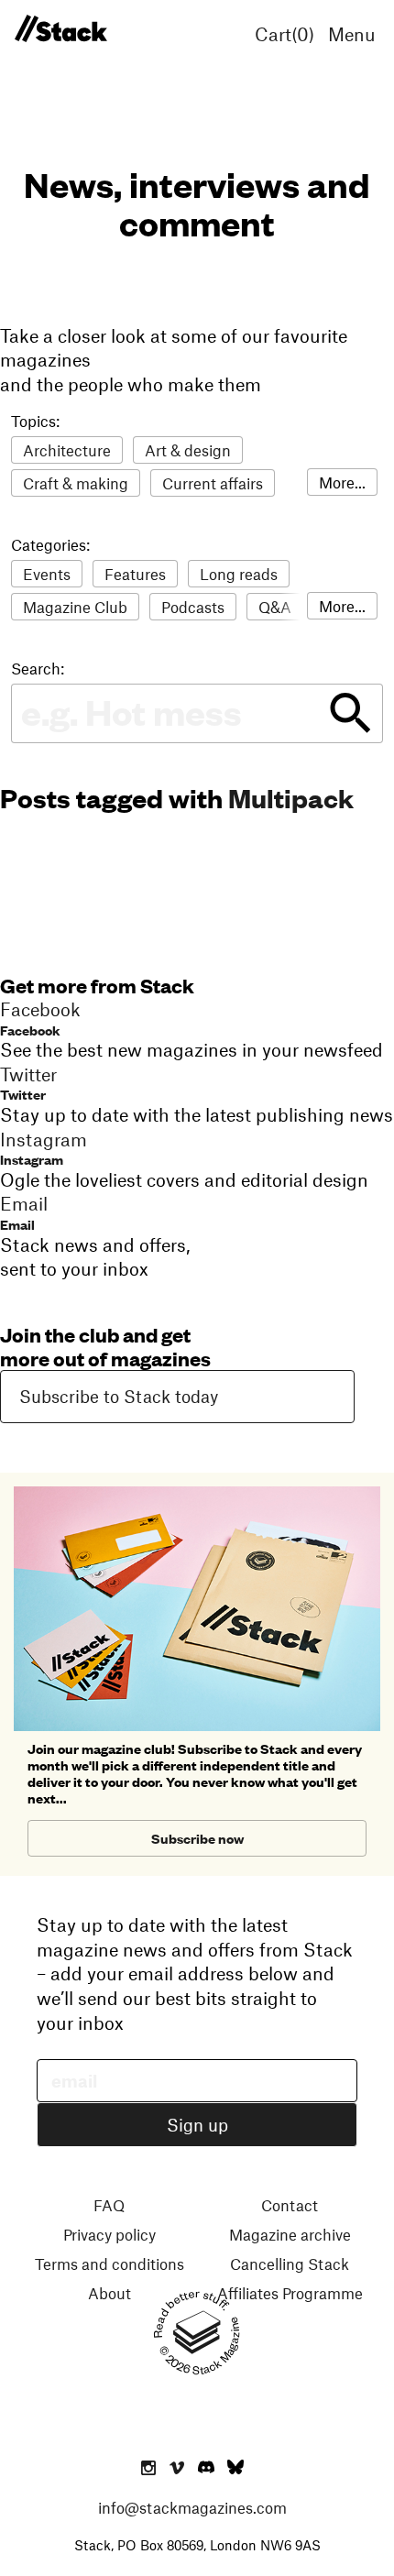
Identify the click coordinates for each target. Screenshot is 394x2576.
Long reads (239, 574)
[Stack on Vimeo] (177, 2469)
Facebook (30, 1030)
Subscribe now (197, 1838)
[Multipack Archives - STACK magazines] (60, 29)
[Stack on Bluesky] (235, 2469)
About (109, 2293)
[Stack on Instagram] (148, 2469)
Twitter (23, 1094)
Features (135, 574)
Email (17, 1224)
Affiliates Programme (290, 2293)
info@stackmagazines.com (192, 2507)
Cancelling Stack (290, 2264)
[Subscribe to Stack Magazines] (197, 1494)
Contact (290, 2205)
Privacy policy (109, 2234)
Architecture (67, 450)
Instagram (32, 1159)
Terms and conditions (109, 2264)
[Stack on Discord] (208, 2469)
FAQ (109, 2205)
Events (47, 574)
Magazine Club (75, 607)
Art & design (188, 450)
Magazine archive (290, 2234)
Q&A (275, 607)
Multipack (291, 797)
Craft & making (76, 483)
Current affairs (213, 483)
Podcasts (193, 607)
